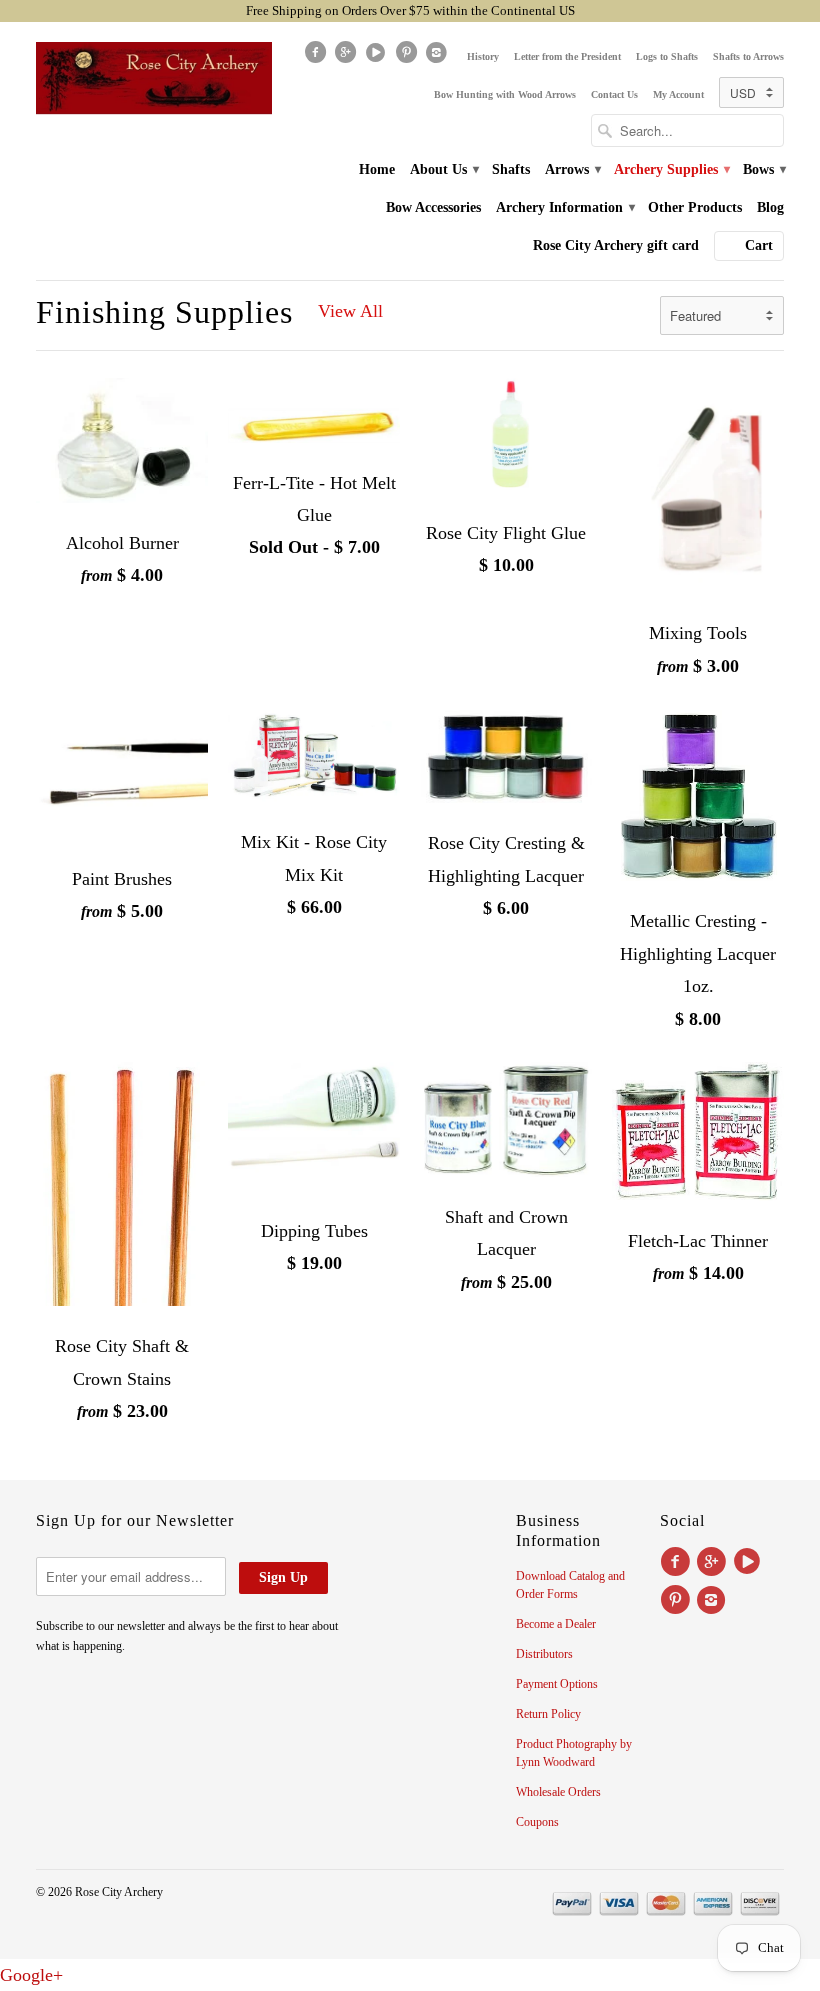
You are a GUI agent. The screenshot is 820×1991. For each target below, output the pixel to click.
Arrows (572, 169)
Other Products (695, 207)
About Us (443, 169)
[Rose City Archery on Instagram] (439, 57)
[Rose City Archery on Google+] (347, 57)
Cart (759, 245)
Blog (770, 207)
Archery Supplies (671, 169)
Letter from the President (567, 56)
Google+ (31, 1975)
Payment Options (557, 1684)
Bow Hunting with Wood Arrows (505, 94)
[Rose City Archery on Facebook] (317, 57)
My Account (678, 94)
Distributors (544, 1654)
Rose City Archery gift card (616, 245)
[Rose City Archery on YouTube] (378, 57)
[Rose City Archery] (154, 78)
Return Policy (548, 1714)
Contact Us (614, 94)
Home (377, 169)
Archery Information (564, 207)
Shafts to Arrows (748, 56)
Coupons (537, 1822)
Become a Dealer (556, 1624)
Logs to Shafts (667, 56)
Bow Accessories (433, 207)
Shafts (511, 169)
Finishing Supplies (164, 312)
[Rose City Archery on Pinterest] (408, 57)
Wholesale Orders (558, 1792)
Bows (763, 169)
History (483, 56)
